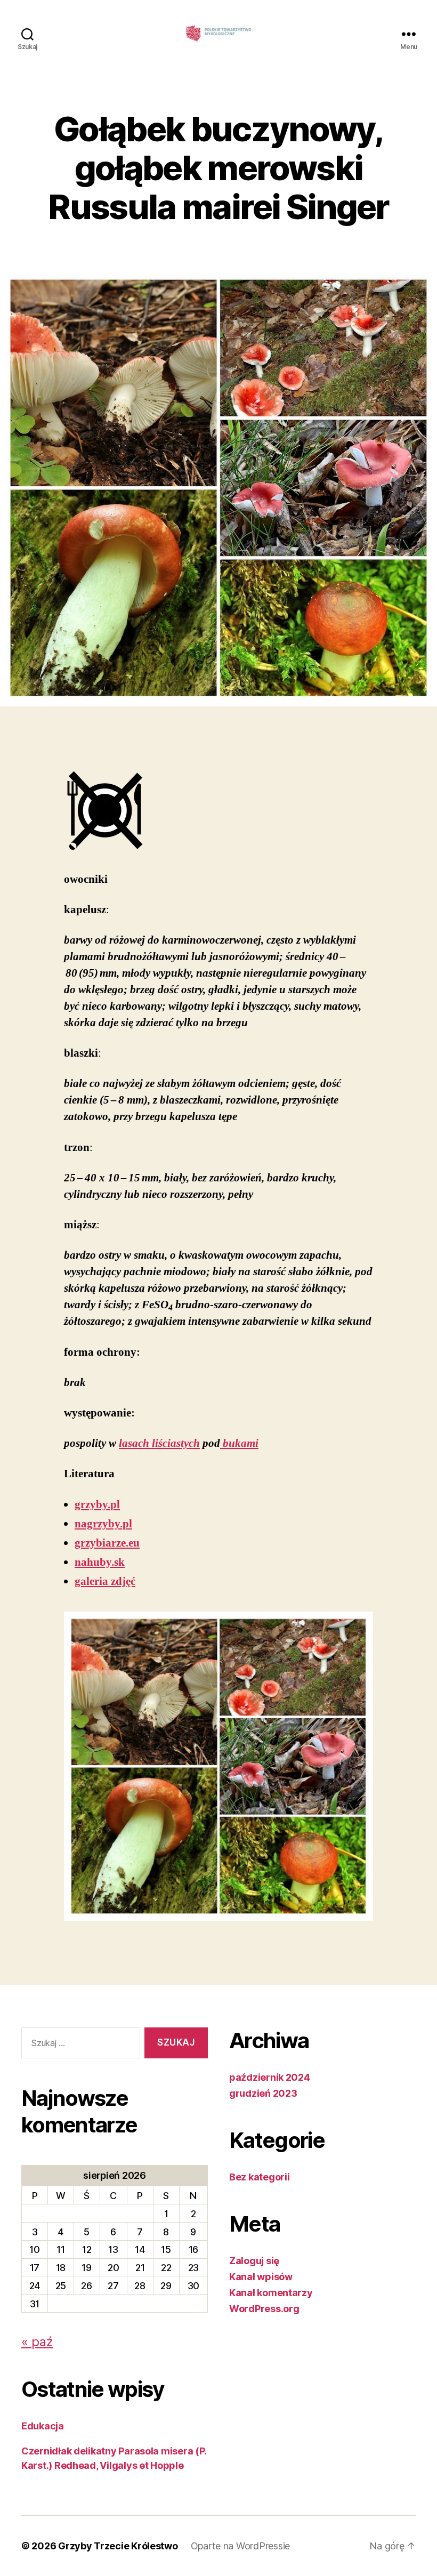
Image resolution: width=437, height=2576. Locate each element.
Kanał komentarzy (271, 2293)
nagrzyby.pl (103, 1524)
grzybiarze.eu (107, 1543)
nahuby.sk (100, 1562)
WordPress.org (264, 2309)
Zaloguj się (254, 2261)
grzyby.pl (97, 1505)
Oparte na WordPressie (240, 2546)
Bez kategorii (260, 2177)
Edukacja (43, 2426)
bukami (239, 1443)
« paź (37, 2342)
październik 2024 (270, 2077)
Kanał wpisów (261, 2277)
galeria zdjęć (105, 1581)
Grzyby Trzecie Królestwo (118, 2546)
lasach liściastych (159, 1443)
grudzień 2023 (263, 2093)
